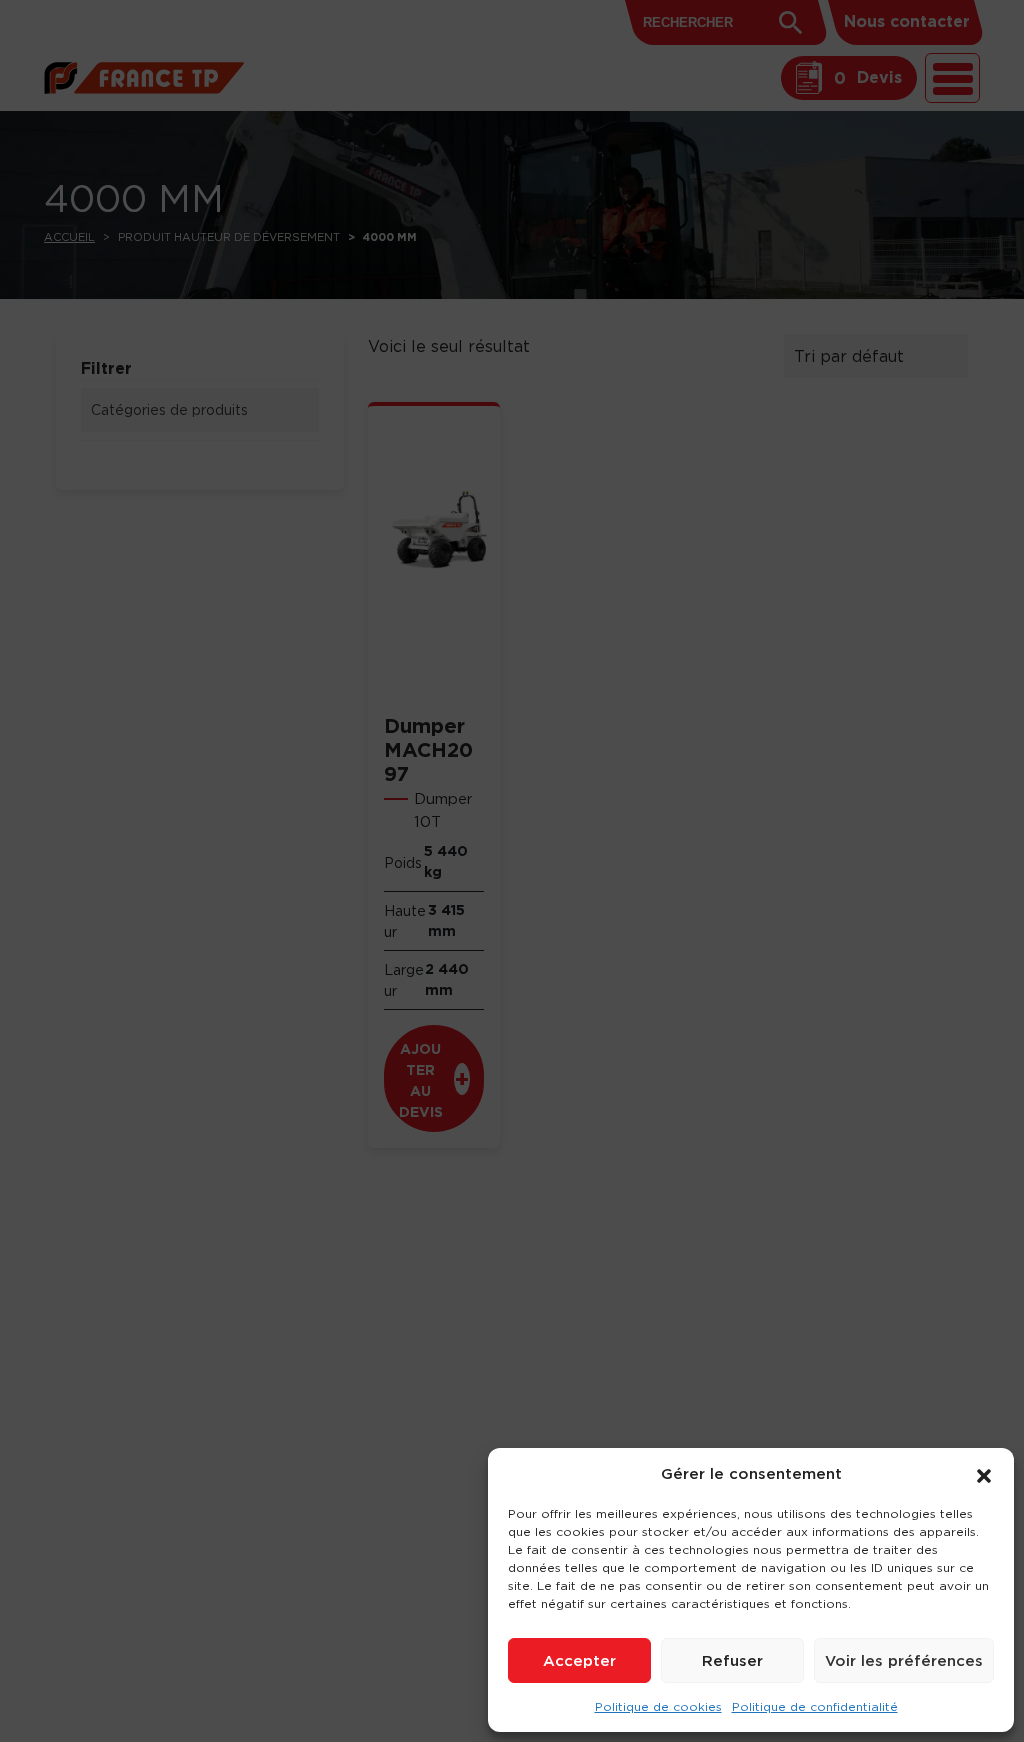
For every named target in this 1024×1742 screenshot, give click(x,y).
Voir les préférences (904, 1660)
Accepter (579, 1660)
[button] (984, 1474)
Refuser (732, 1660)
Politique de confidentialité (815, 1706)
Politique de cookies (658, 1706)
